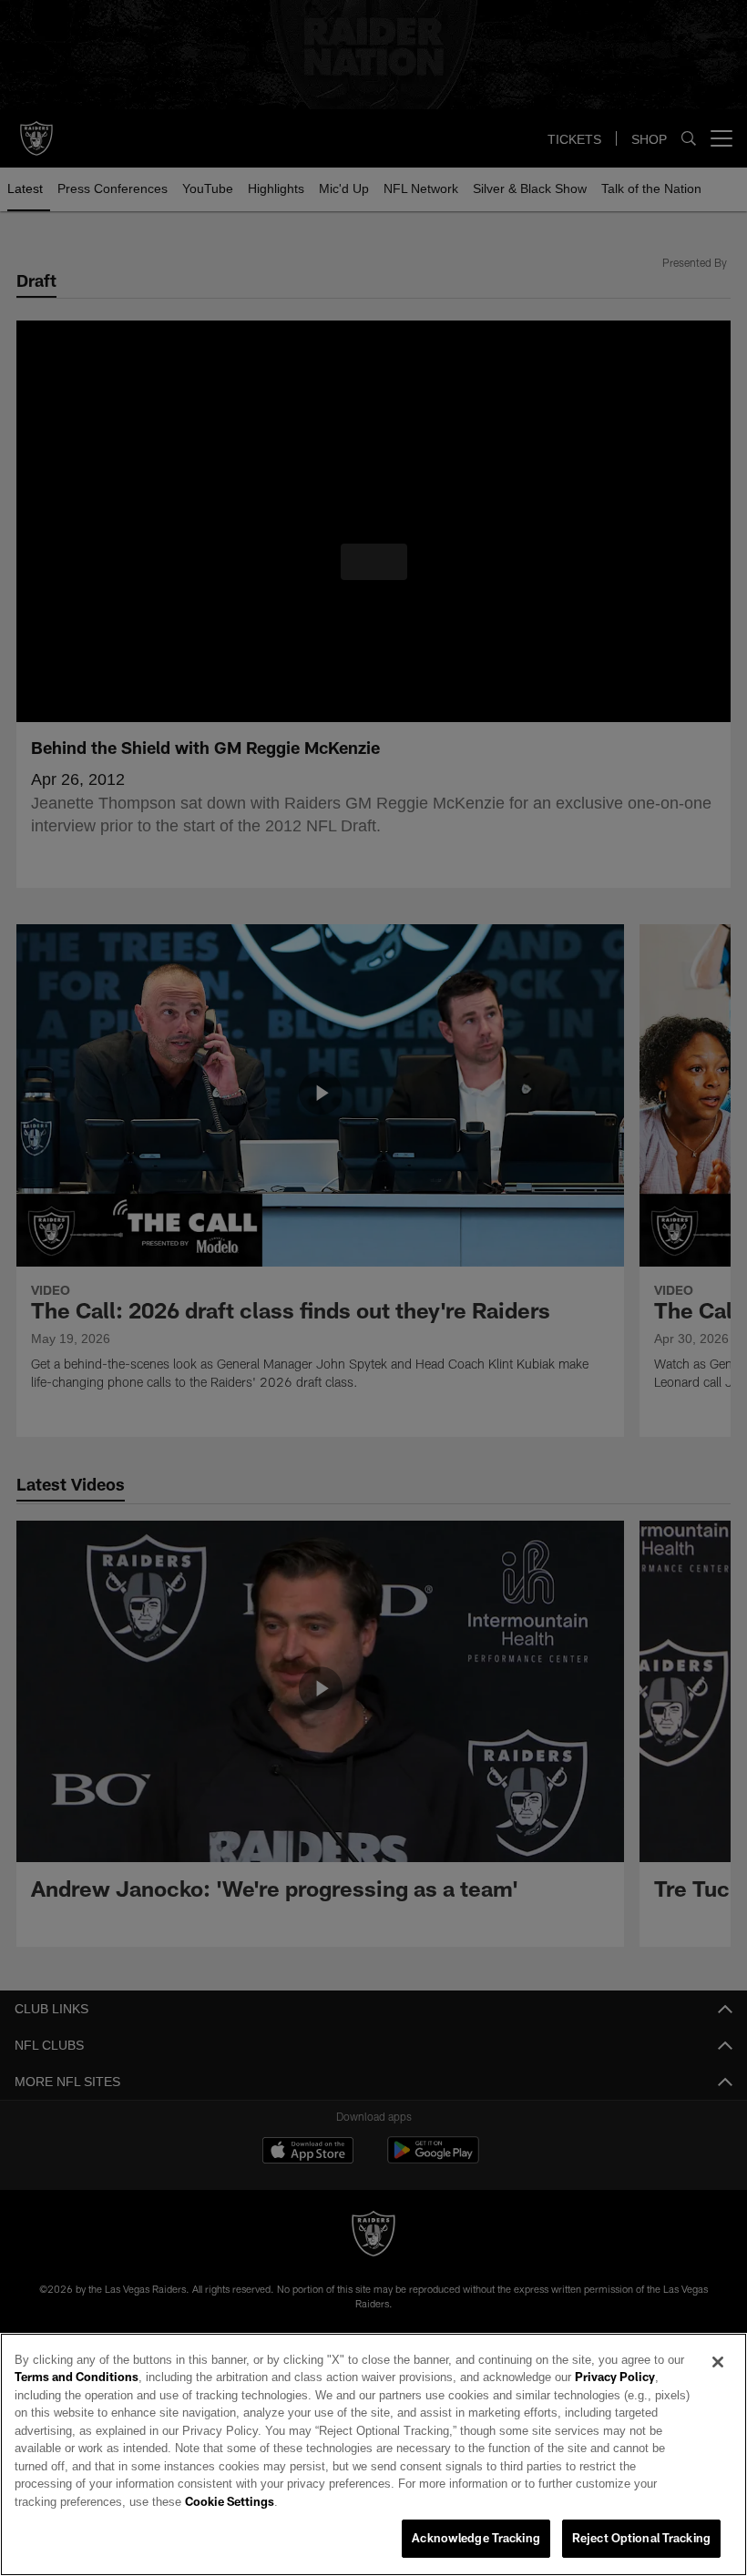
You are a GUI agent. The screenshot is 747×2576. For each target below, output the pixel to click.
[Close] (718, 2380)
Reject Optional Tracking (641, 2539)
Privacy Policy (564, 2396)
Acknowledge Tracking (476, 2539)
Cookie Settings (541, 2502)
